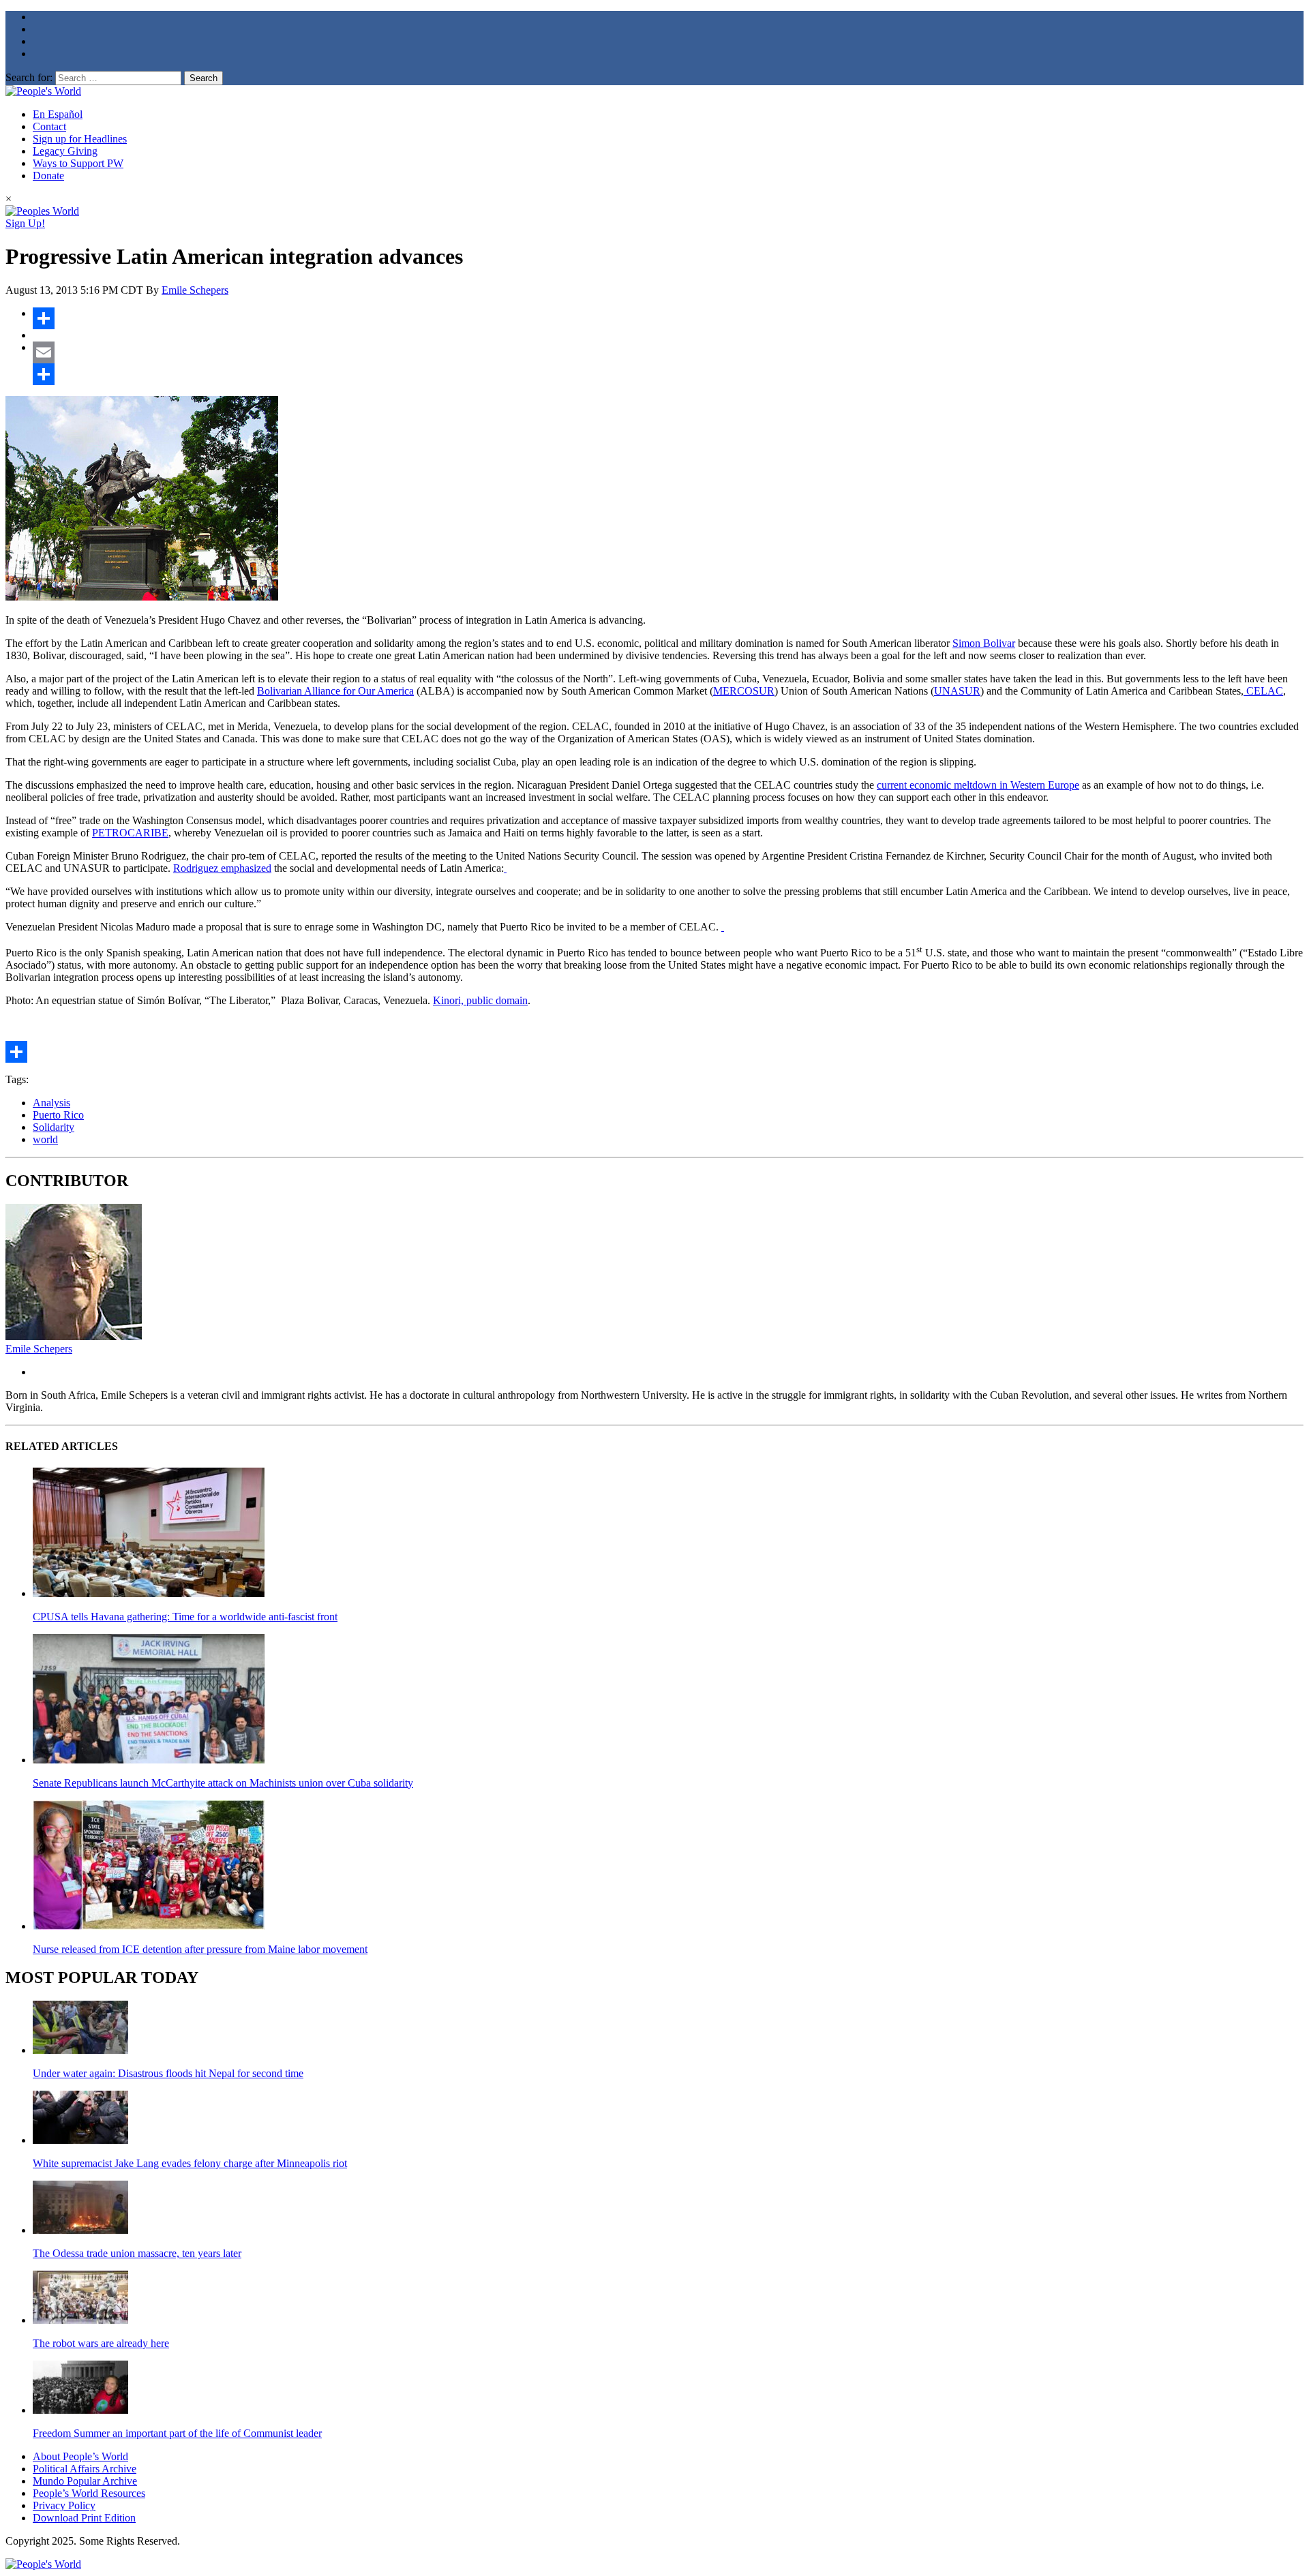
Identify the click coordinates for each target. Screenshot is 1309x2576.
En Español (58, 114)
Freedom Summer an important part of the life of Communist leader (177, 2433)
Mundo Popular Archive (85, 2481)
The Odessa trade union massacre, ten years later (137, 2253)
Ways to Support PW (78, 163)
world (45, 1139)
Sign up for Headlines (80, 139)
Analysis (51, 1103)
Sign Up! (25, 223)
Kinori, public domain (480, 1000)
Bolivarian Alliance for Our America (335, 691)
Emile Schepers (195, 290)
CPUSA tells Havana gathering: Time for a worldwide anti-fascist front (185, 1617)
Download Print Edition (84, 2518)
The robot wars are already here (101, 2343)
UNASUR (957, 691)
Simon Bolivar (984, 643)
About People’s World (80, 2456)
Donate (48, 176)
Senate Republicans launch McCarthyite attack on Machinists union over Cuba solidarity (223, 1783)
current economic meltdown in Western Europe (978, 785)
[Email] (668, 352)
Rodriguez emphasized (222, 868)
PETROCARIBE (130, 833)
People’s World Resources (89, 2493)
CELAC (1265, 691)
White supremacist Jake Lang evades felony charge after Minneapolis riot (190, 2163)
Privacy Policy (64, 2505)
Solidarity (54, 1127)
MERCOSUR (744, 691)
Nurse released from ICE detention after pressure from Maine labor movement (200, 1949)
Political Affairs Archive (85, 2469)
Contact (49, 126)
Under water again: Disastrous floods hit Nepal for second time (168, 2073)
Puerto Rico (58, 1115)
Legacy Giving (65, 151)
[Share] (668, 318)
